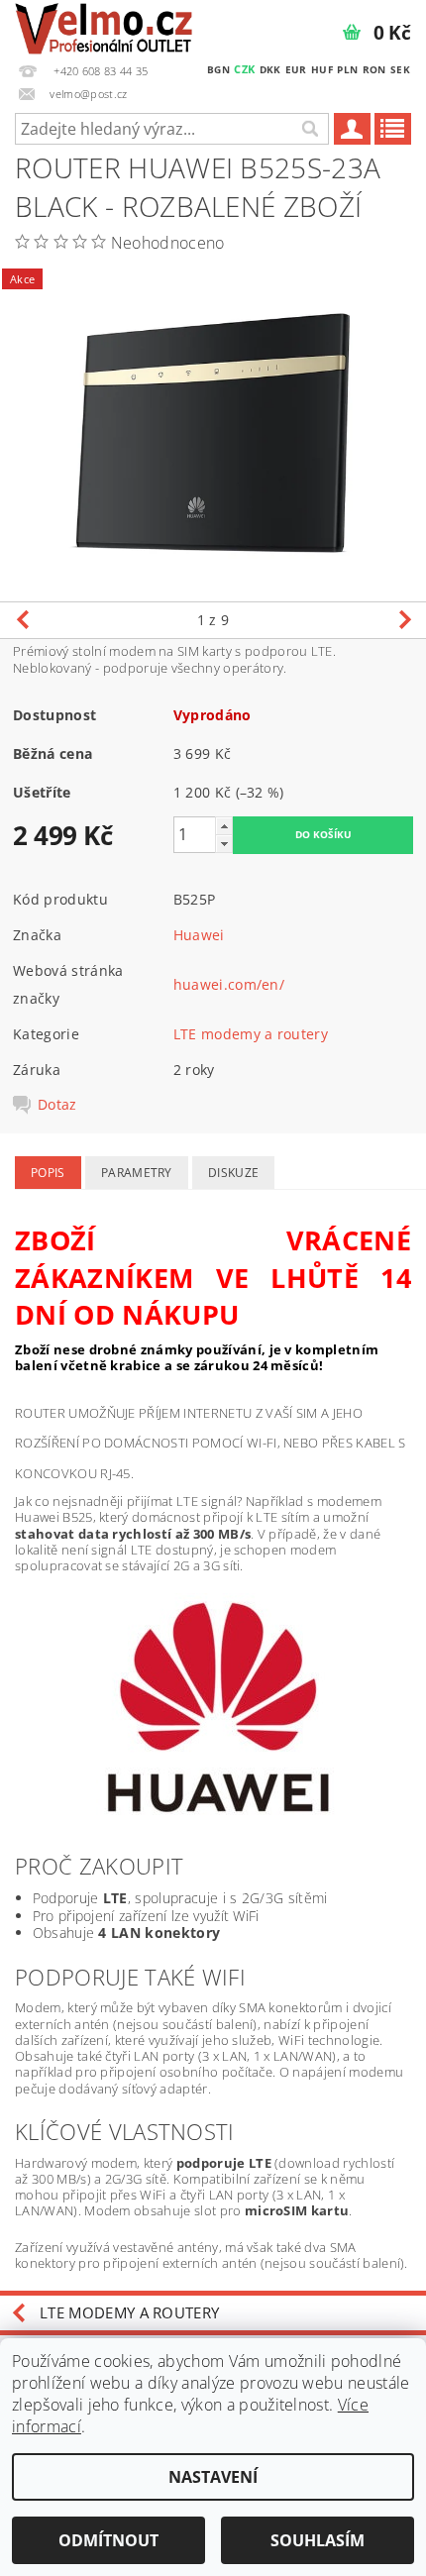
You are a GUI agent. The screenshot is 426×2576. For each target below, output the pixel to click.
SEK (400, 69)
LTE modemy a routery (251, 1034)
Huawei (199, 935)
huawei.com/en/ (229, 984)
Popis (48, 1173)
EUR (296, 69)
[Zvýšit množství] (224, 826)
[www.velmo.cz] (104, 26)
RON (374, 69)
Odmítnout (108, 2540)
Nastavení (213, 2477)
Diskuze (233, 1173)
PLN (347, 69)
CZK (244, 69)
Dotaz (57, 1105)
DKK (270, 69)
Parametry (137, 1173)
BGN (218, 69)
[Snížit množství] (224, 844)
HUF (322, 69)
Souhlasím (318, 2540)
